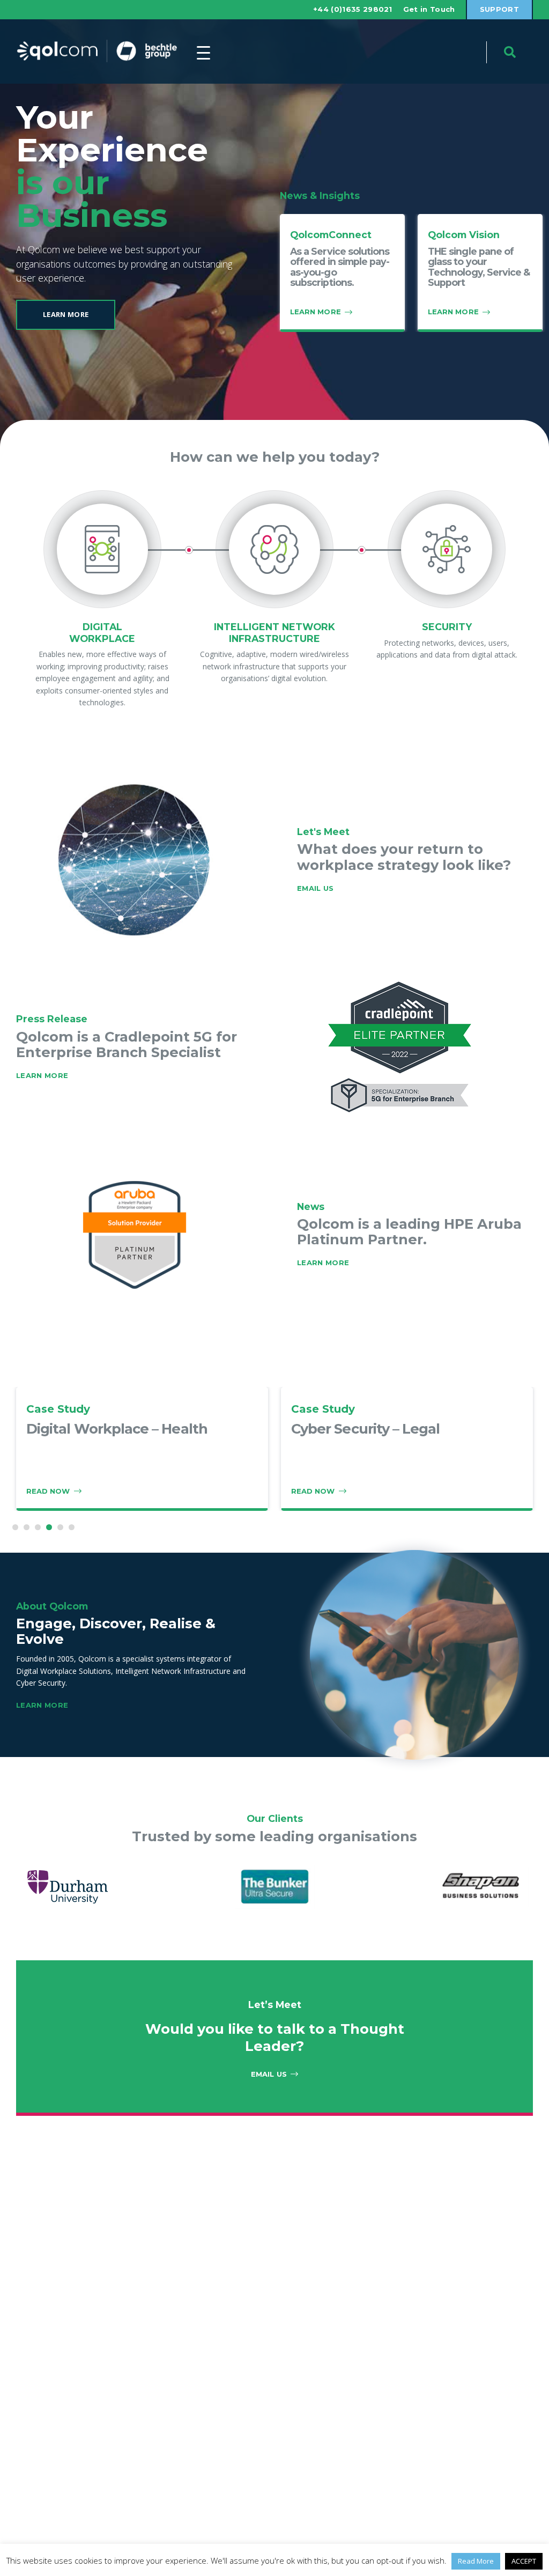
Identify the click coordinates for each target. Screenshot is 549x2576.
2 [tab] (27, 1527)
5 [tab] (60, 1527)
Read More (476, 2561)
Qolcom (97, 51)
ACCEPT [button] (524, 2561)
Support (499, 9)
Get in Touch (429, 9)
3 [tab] (38, 1527)
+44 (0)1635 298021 (353, 9)
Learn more (323, 1263)
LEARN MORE (42, 1075)
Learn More (66, 314)
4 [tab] (49, 1527)
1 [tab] (15, 1527)
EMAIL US (316, 888)
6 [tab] (72, 1527)
